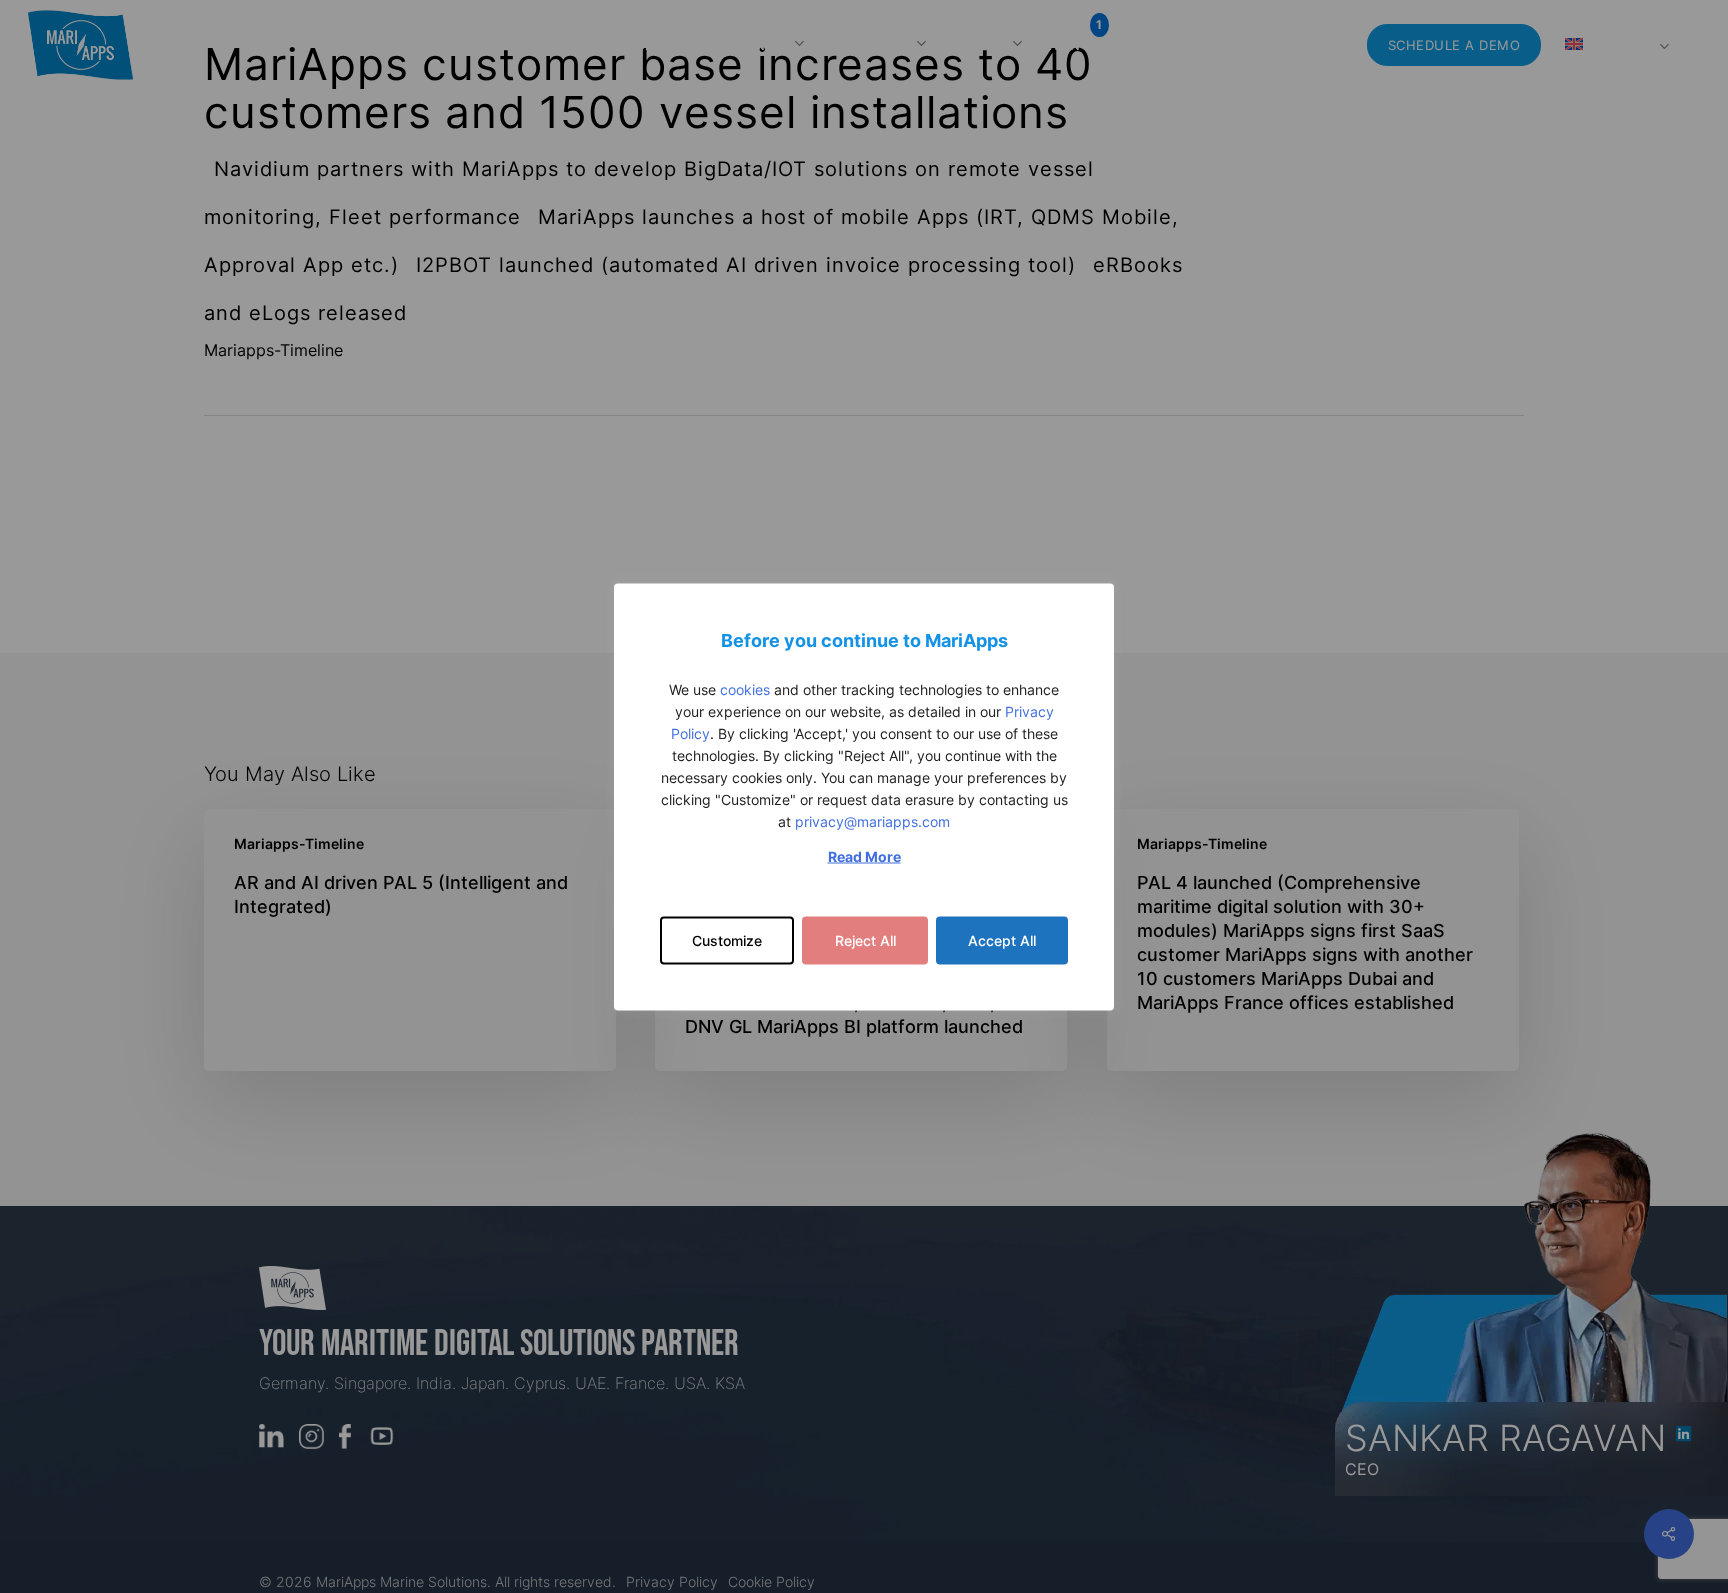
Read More (864, 855)
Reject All (865, 939)
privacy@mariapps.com (872, 820)
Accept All (1002, 939)
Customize (727, 939)
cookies (745, 688)
